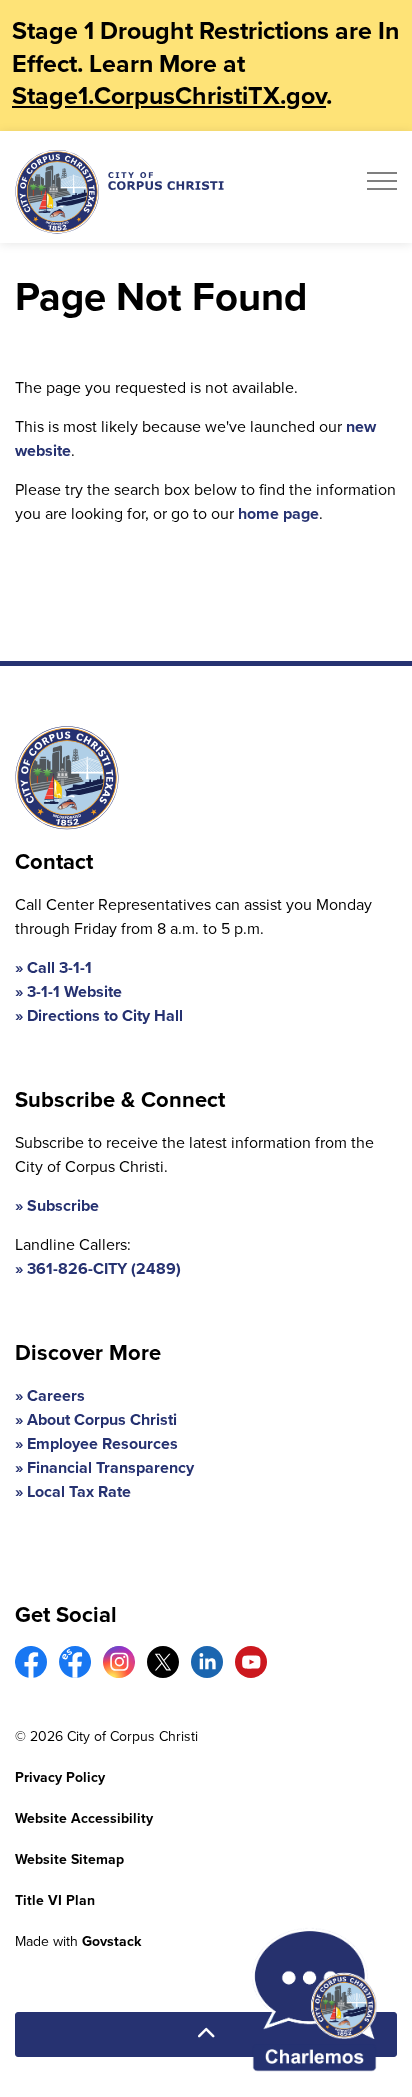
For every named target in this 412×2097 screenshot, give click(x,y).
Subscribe (63, 1205)
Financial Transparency (110, 1467)
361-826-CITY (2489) (104, 1268)
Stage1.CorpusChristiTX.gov (169, 95)
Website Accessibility (84, 1818)
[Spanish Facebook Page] (75, 1662)
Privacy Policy (60, 1777)
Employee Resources (102, 1443)
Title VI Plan (55, 1900)
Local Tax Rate (79, 1491)
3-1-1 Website (74, 991)
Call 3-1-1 (59, 967)
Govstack (111, 1941)
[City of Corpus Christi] (119, 191)
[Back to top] (206, 2034)
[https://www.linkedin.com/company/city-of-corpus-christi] (207, 1662)
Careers (56, 1395)
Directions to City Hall (105, 1015)
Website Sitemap (69, 1859)
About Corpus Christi (102, 1419)
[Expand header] (382, 187)
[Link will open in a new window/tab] (31, 1662)
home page (278, 513)
